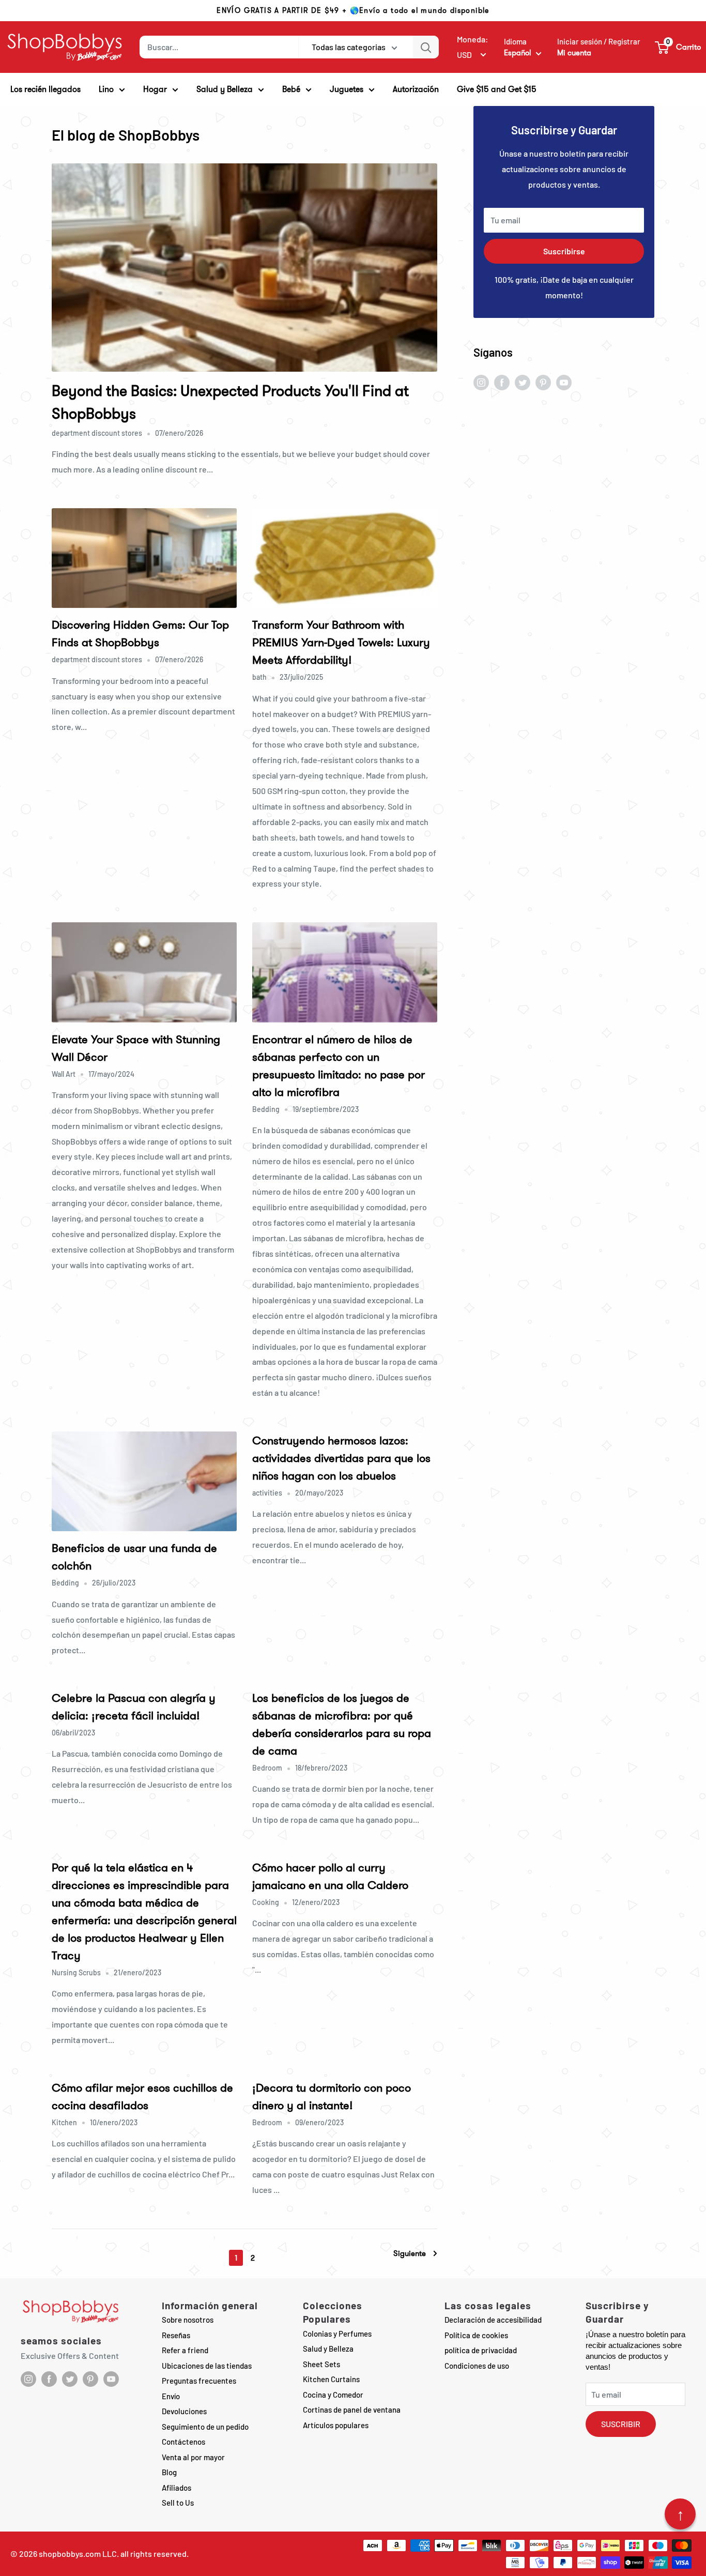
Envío (171, 2396)
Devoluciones (184, 2411)
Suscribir (621, 2424)
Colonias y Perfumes (337, 2334)
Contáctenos (183, 2442)
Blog (169, 2472)
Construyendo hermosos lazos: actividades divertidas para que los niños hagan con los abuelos (341, 1458)
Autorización (416, 89)
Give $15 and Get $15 (497, 89)
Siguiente (410, 2254)
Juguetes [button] (347, 89)
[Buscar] (426, 47)
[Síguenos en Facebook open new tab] (502, 382)
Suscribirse (564, 251)
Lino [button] (106, 89)
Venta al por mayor (193, 2457)
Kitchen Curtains (331, 2379)
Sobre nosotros (188, 2320)
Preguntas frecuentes (199, 2381)
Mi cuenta (574, 53)
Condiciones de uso (477, 2366)
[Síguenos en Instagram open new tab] (481, 382)
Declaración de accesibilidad (493, 2320)
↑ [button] (680, 2514)
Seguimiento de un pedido (205, 2427)
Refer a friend (185, 2350)
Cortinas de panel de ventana (352, 2410)
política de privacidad (481, 2350)
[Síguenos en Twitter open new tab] (523, 382)
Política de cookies (476, 2335)
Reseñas (176, 2335)
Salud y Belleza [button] (225, 89)
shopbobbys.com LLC (78, 2554)
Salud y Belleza (328, 2349)
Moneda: (473, 39)
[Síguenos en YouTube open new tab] (564, 382)
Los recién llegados (45, 89)
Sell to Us (178, 2503)
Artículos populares (336, 2425)
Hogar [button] (155, 89)
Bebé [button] (291, 89)
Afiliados (177, 2488)
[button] (678, 47)
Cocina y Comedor (333, 2395)
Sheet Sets (321, 2364)
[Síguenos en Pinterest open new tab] (543, 382)
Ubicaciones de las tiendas (207, 2366)
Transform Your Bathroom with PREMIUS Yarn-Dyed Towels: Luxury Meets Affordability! (341, 642)
